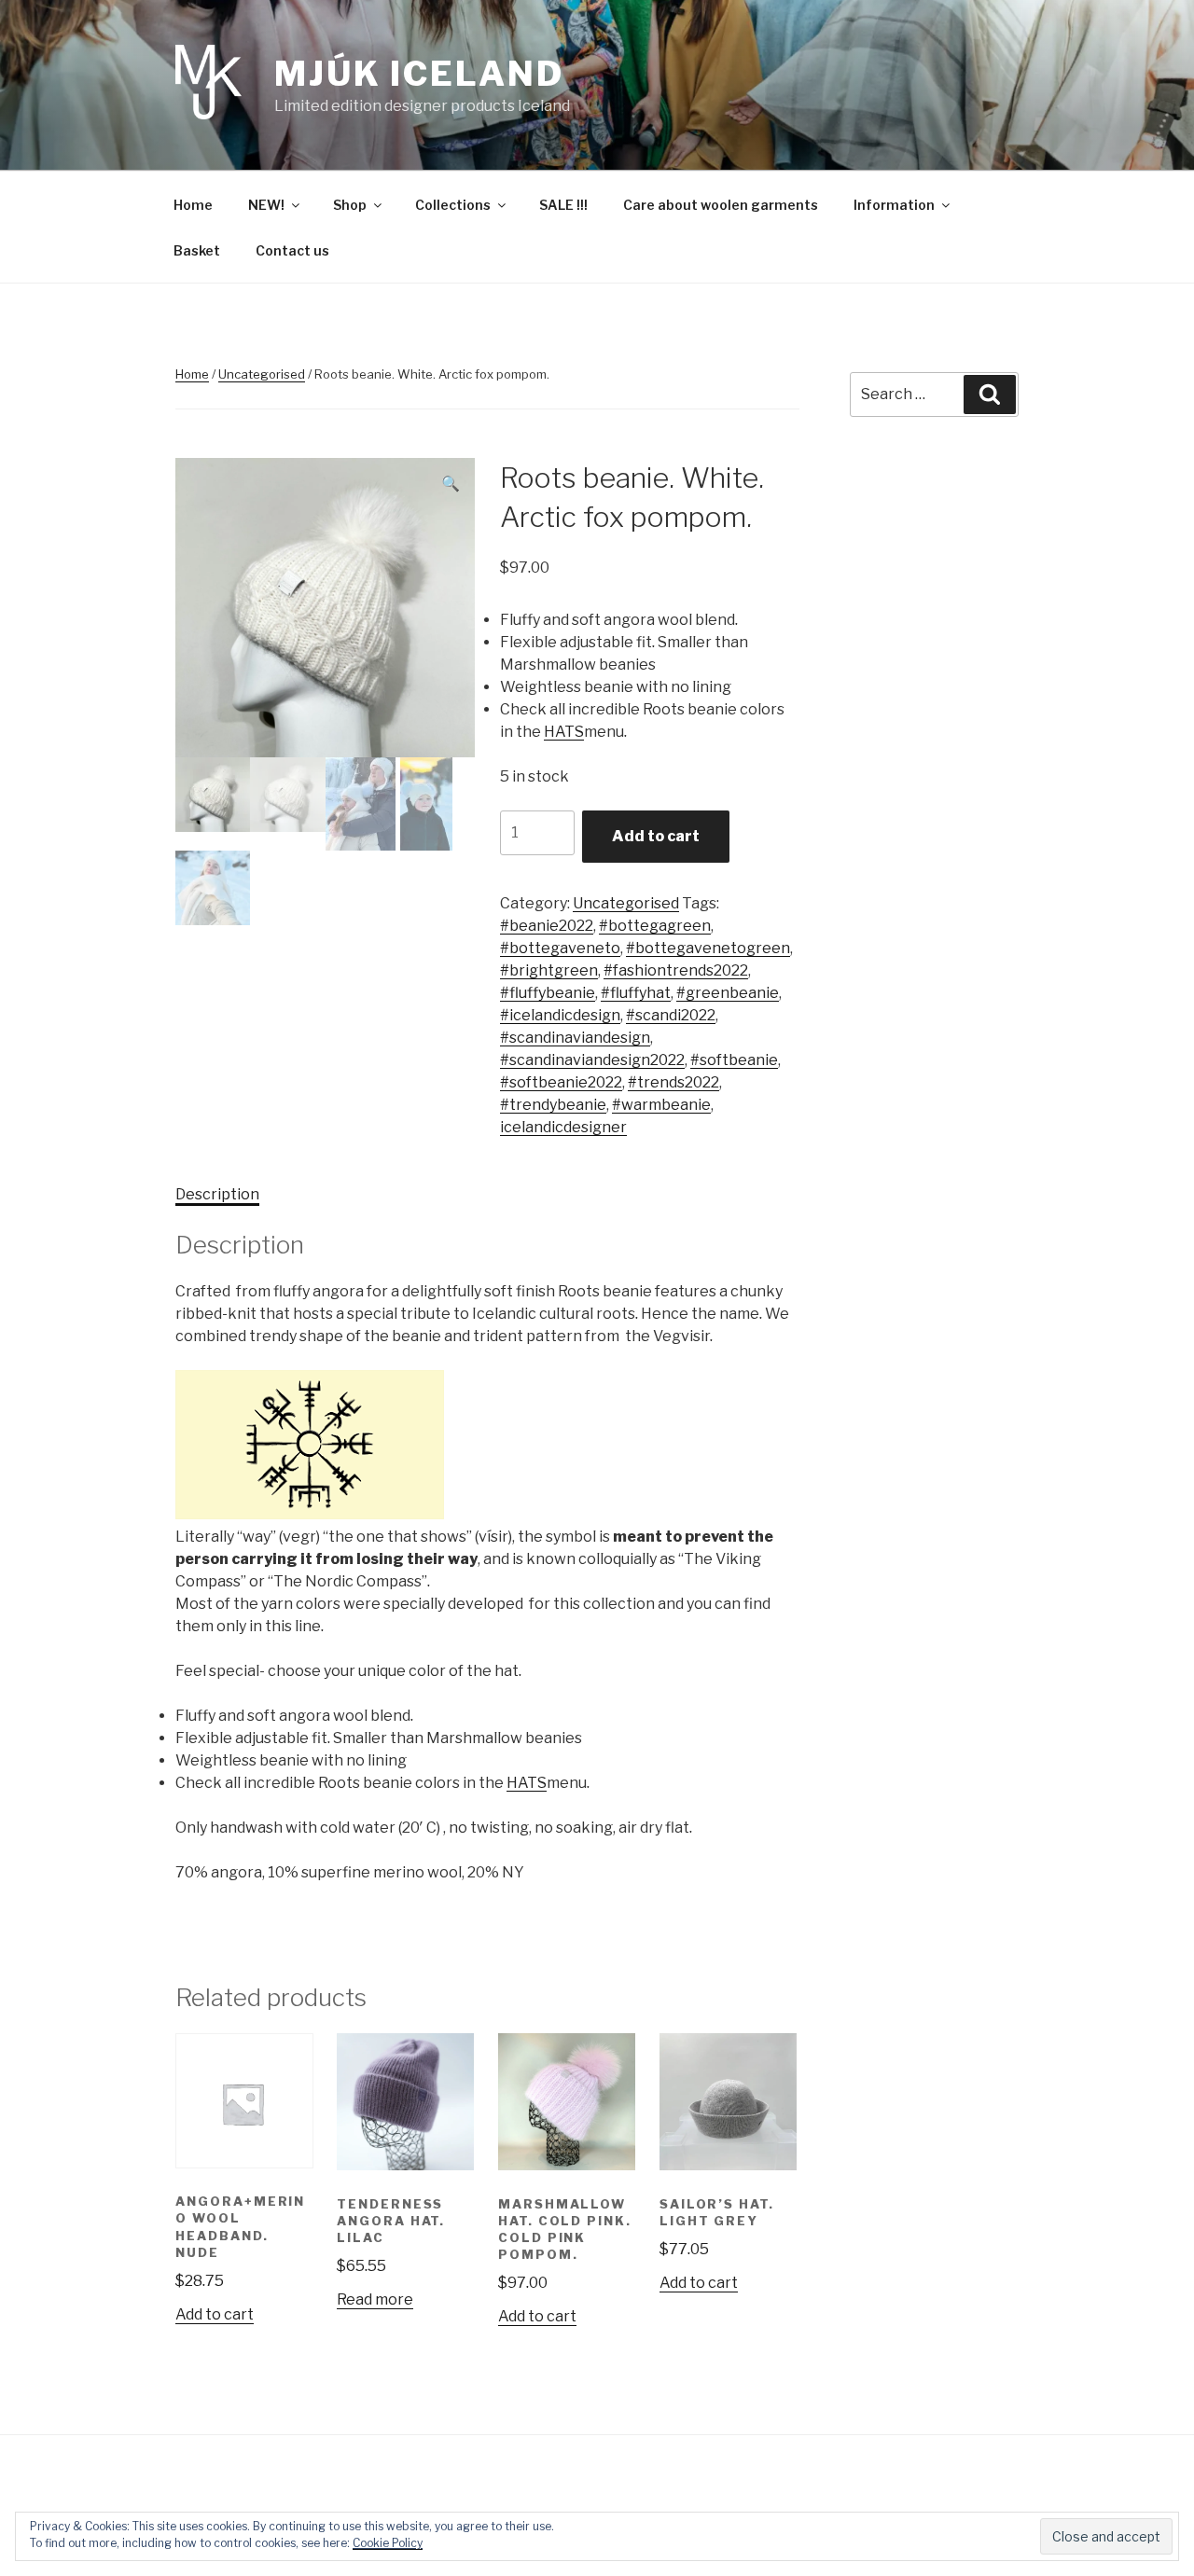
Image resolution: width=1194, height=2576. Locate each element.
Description (217, 1194)
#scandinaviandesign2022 (592, 1060)
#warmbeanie (661, 1105)
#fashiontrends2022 (676, 970)
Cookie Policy (388, 2543)
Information (894, 205)
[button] (487, 1448)
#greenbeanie (728, 993)
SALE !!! (563, 205)
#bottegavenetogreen (708, 948)
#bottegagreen (655, 926)
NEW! (266, 205)
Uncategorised (262, 374)
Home (193, 205)
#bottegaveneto (560, 948)
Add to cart (656, 836)
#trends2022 (673, 1082)
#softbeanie (734, 1060)
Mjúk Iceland (419, 74)
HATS (564, 732)
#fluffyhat (636, 993)
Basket (197, 250)
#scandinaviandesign (575, 1038)
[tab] (217, 1195)
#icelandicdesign (560, 1015)
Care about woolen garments (721, 205)
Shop (350, 205)
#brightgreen (549, 970)
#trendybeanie (553, 1105)
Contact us (292, 250)
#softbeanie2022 (561, 1082)
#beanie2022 (547, 926)
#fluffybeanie (548, 993)
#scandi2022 (671, 1015)
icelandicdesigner (563, 1127)
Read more (375, 2299)
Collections (453, 205)
